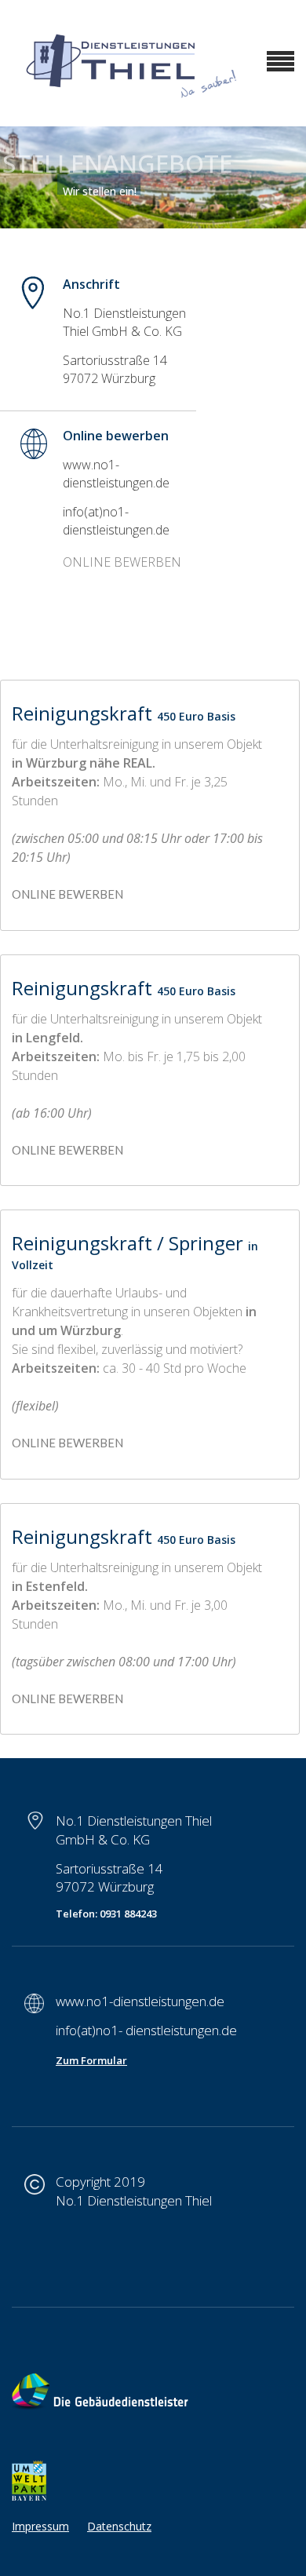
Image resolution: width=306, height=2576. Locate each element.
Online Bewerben (67, 894)
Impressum (40, 2526)
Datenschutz (119, 2526)
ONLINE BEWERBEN (122, 562)
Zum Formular (91, 2060)
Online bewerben (67, 1150)
